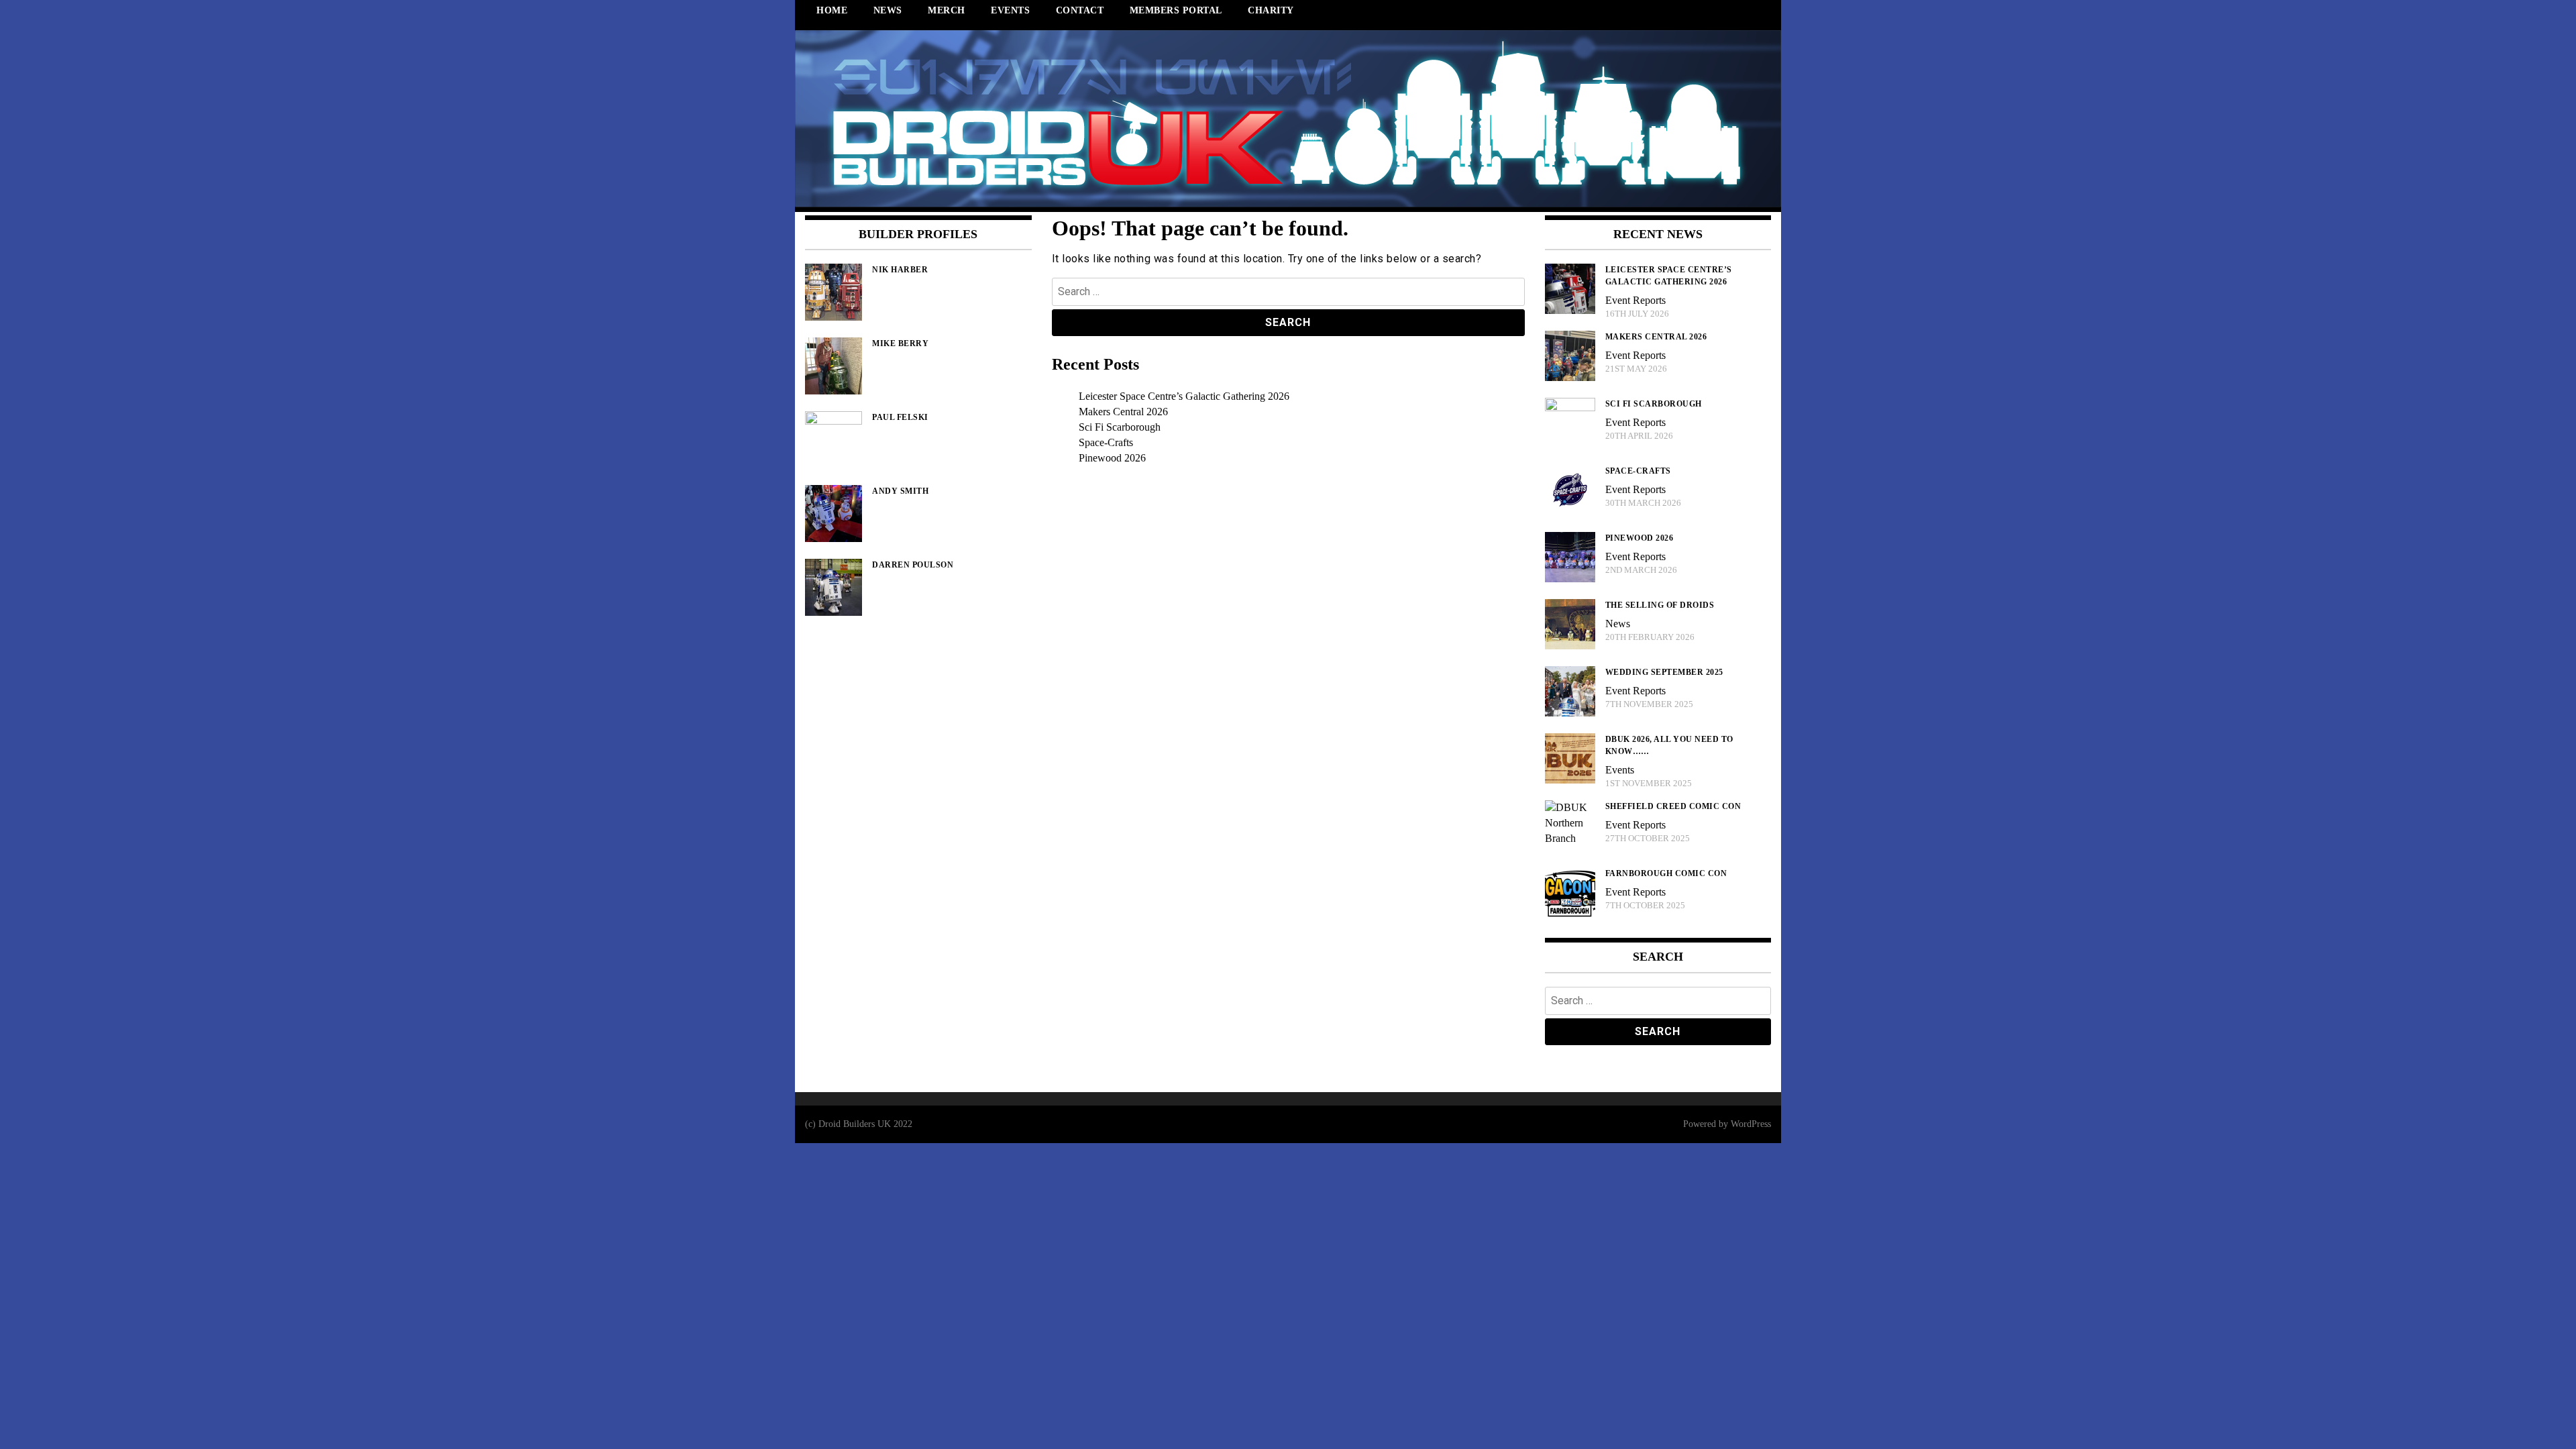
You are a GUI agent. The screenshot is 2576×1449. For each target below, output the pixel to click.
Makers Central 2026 (1123, 412)
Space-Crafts (1106, 442)
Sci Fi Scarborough (1120, 427)
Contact (1080, 10)
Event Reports (1635, 300)
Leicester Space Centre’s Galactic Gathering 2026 (1184, 396)
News (888, 10)
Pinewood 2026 (1112, 458)
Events (1010, 10)
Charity (1271, 10)
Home (832, 10)
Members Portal (1176, 10)
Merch (947, 10)
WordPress (1751, 1124)
